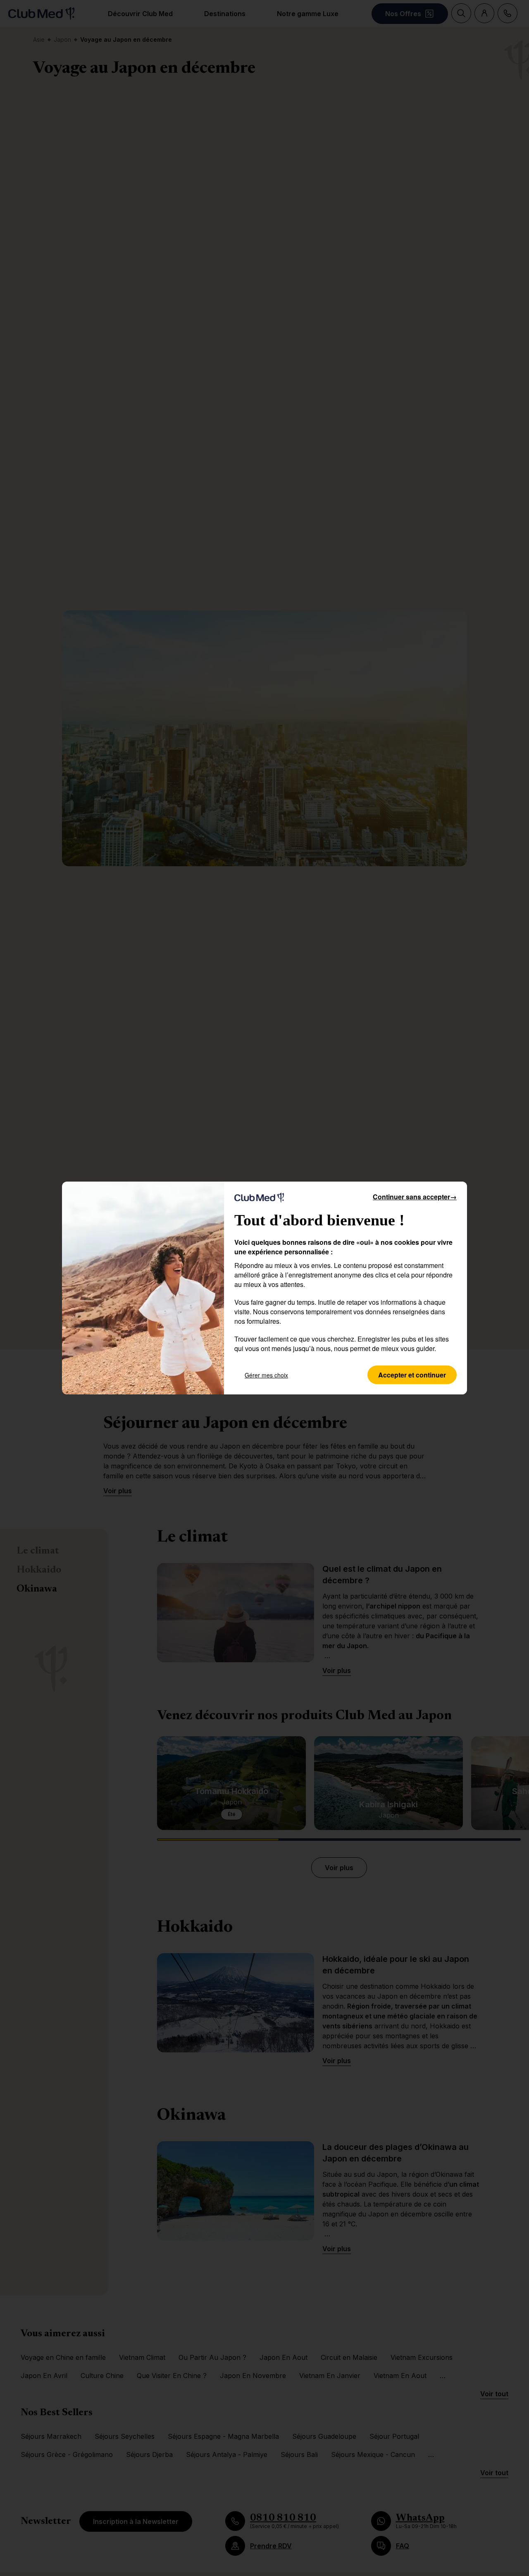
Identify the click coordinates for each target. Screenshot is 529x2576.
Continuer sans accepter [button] (415, 1197)
